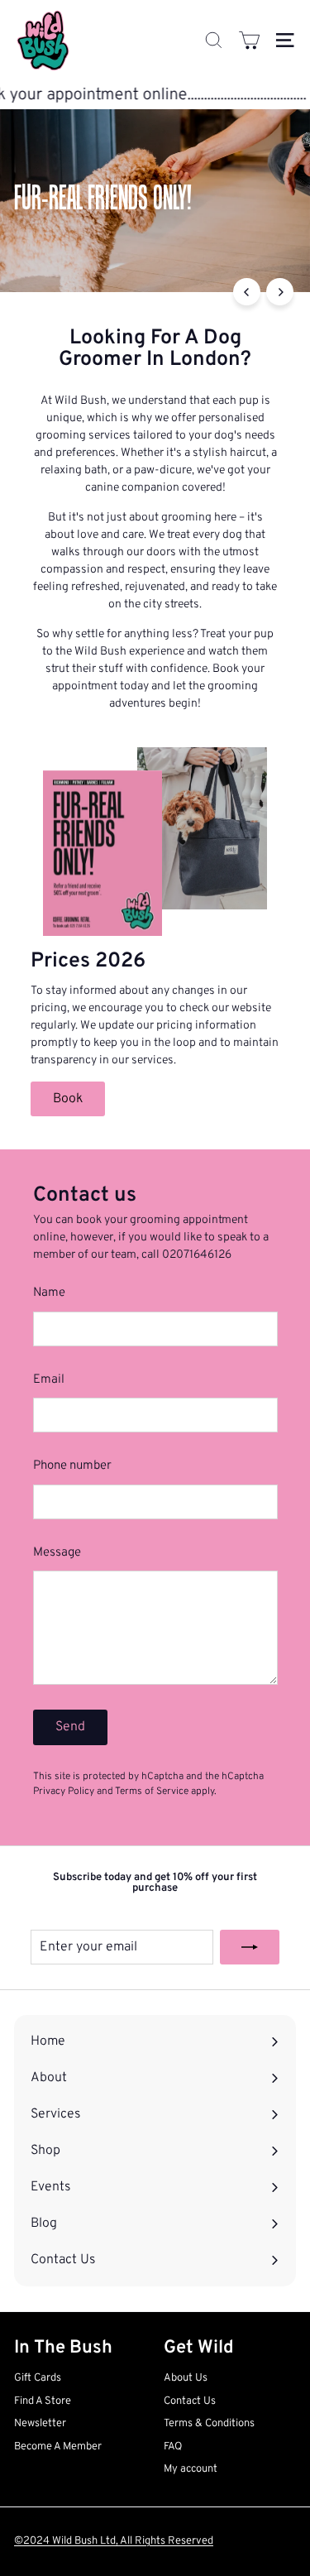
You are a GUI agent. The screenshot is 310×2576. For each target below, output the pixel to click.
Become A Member (58, 2447)
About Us (186, 2378)
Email (49, 1380)
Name (49, 1293)
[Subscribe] (250, 1947)
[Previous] (247, 292)
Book (68, 1099)
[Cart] (249, 40)
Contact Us (190, 2401)
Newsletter (40, 2424)
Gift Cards (38, 2378)
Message (57, 1553)
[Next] (280, 292)
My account (191, 2469)
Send (70, 1727)
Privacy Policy (64, 1792)
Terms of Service (152, 1792)
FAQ (173, 2447)
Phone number (72, 1466)
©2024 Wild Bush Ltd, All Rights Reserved (114, 2541)
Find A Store (43, 2401)
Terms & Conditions (209, 2424)
